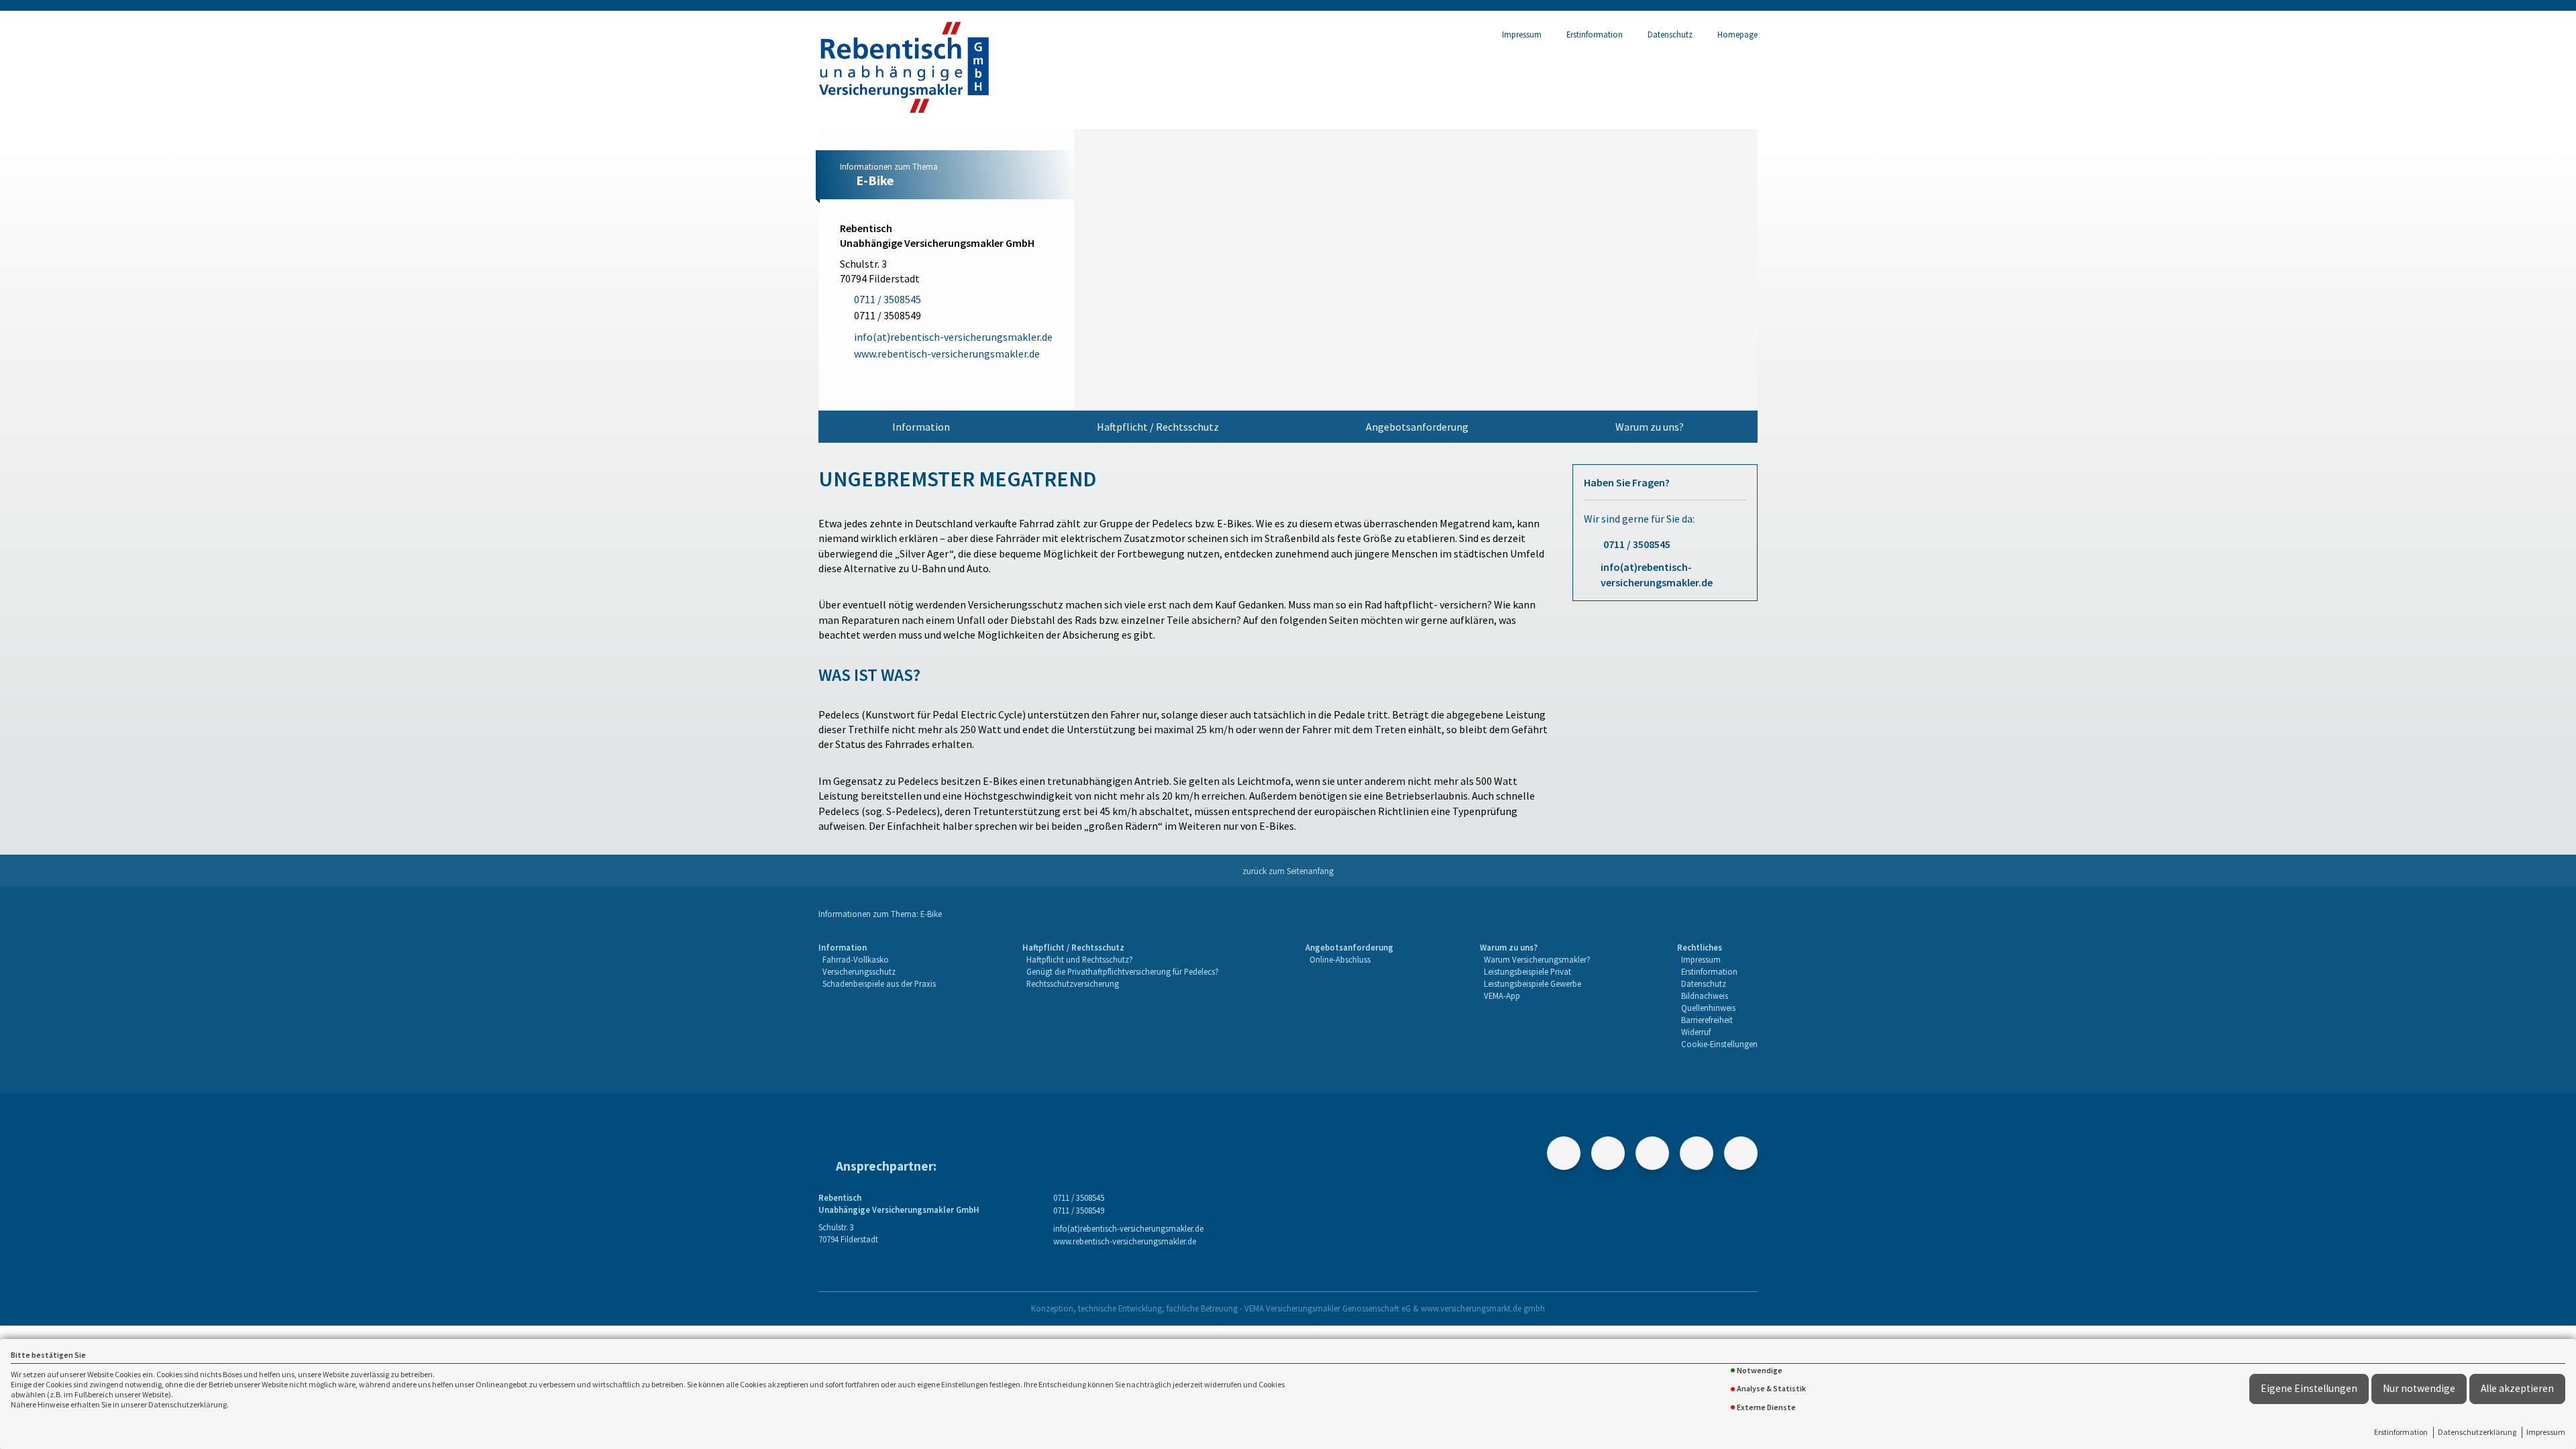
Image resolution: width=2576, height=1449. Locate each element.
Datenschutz (1670, 34)
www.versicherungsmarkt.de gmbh (1483, 1308)
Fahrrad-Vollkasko (856, 959)
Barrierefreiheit (1707, 1020)
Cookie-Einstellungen (1719, 1044)
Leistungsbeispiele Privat (1527, 971)
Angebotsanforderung (1417, 427)
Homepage (1737, 34)
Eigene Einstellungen (2309, 1388)
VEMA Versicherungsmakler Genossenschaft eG (1328, 1308)
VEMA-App (1502, 996)
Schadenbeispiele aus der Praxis (879, 983)
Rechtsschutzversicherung (1073, 983)
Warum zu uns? (1650, 427)
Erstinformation (2401, 1432)
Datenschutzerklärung (2477, 1432)
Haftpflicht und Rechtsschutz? (1080, 959)
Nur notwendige (2419, 1388)
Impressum (2546, 1432)
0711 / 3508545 (1637, 544)
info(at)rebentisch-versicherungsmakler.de (1657, 574)
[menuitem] (921, 427)
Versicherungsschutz (859, 971)
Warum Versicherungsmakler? (1537, 959)
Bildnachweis (1705, 996)
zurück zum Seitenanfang (1288, 871)
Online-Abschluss (1340, 959)
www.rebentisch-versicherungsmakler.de (1125, 1241)
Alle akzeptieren (2517, 1388)
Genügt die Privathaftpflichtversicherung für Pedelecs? (1123, 971)
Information (921, 427)
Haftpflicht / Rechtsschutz (1158, 427)
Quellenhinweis (1708, 1008)
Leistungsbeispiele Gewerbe (1533, 983)
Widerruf (1696, 1032)
